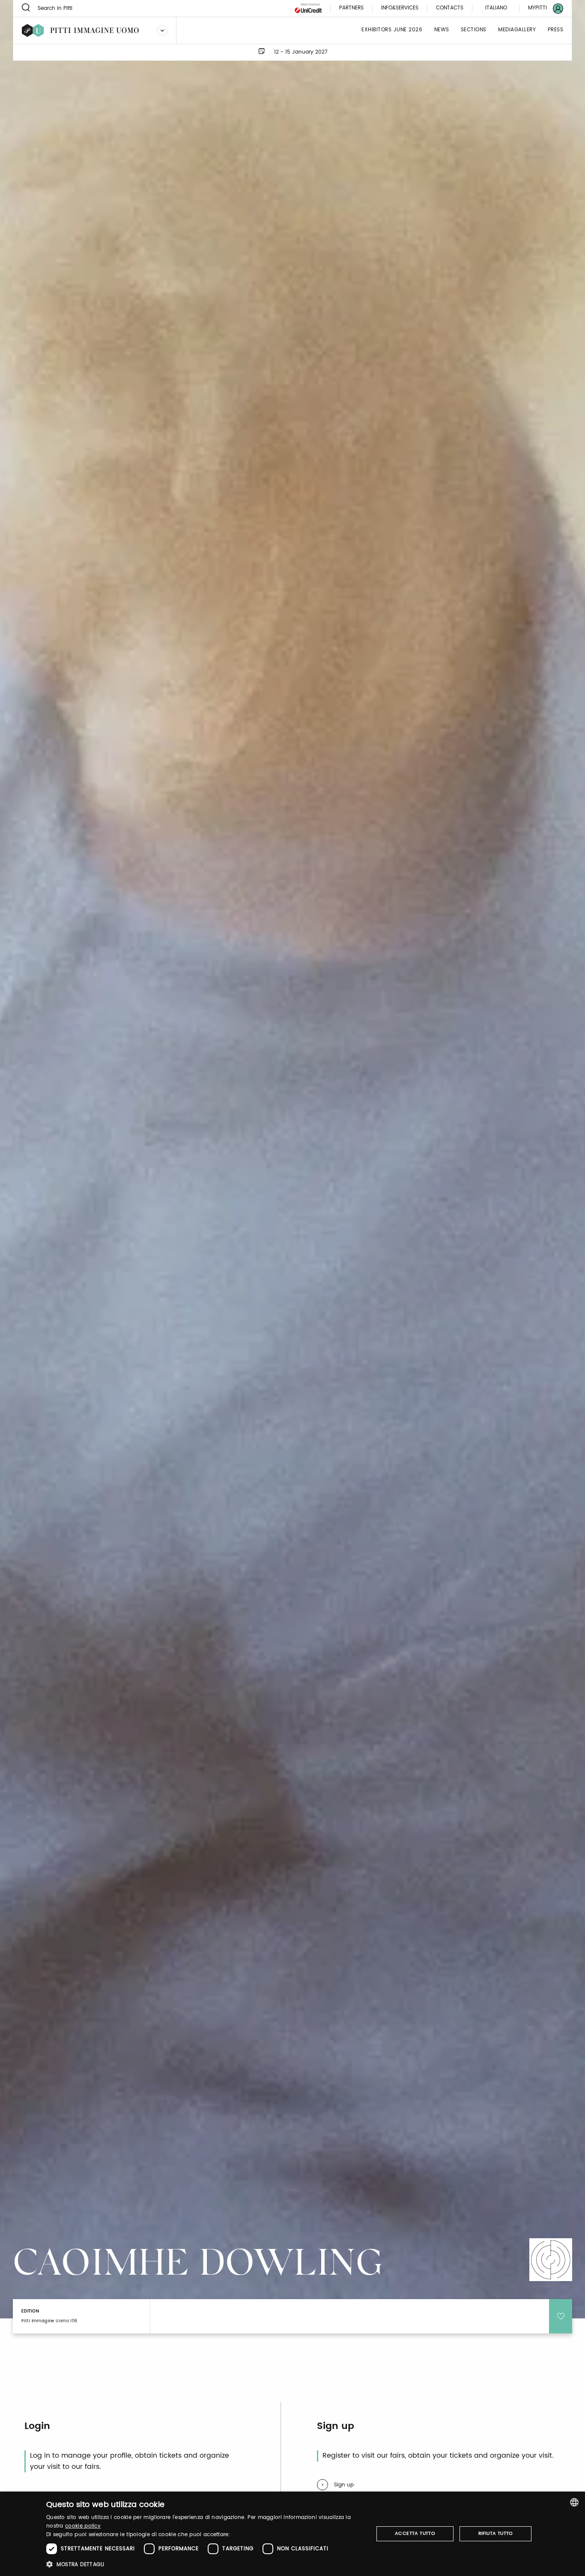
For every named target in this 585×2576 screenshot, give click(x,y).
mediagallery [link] (517, 30)
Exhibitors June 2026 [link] (392, 30)
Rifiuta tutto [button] (496, 2534)
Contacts (450, 8)
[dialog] (292, 2534)
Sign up (344, 2485)
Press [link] (556, 30)
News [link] (442, 30)
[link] (540, 8)
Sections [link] (474, 30)
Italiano (496, 8)
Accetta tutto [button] (415, 2534)
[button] (205, 2564)
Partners (351, 8)
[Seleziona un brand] (162, 30)
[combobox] (574, 2502)
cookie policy (83, 2526)
